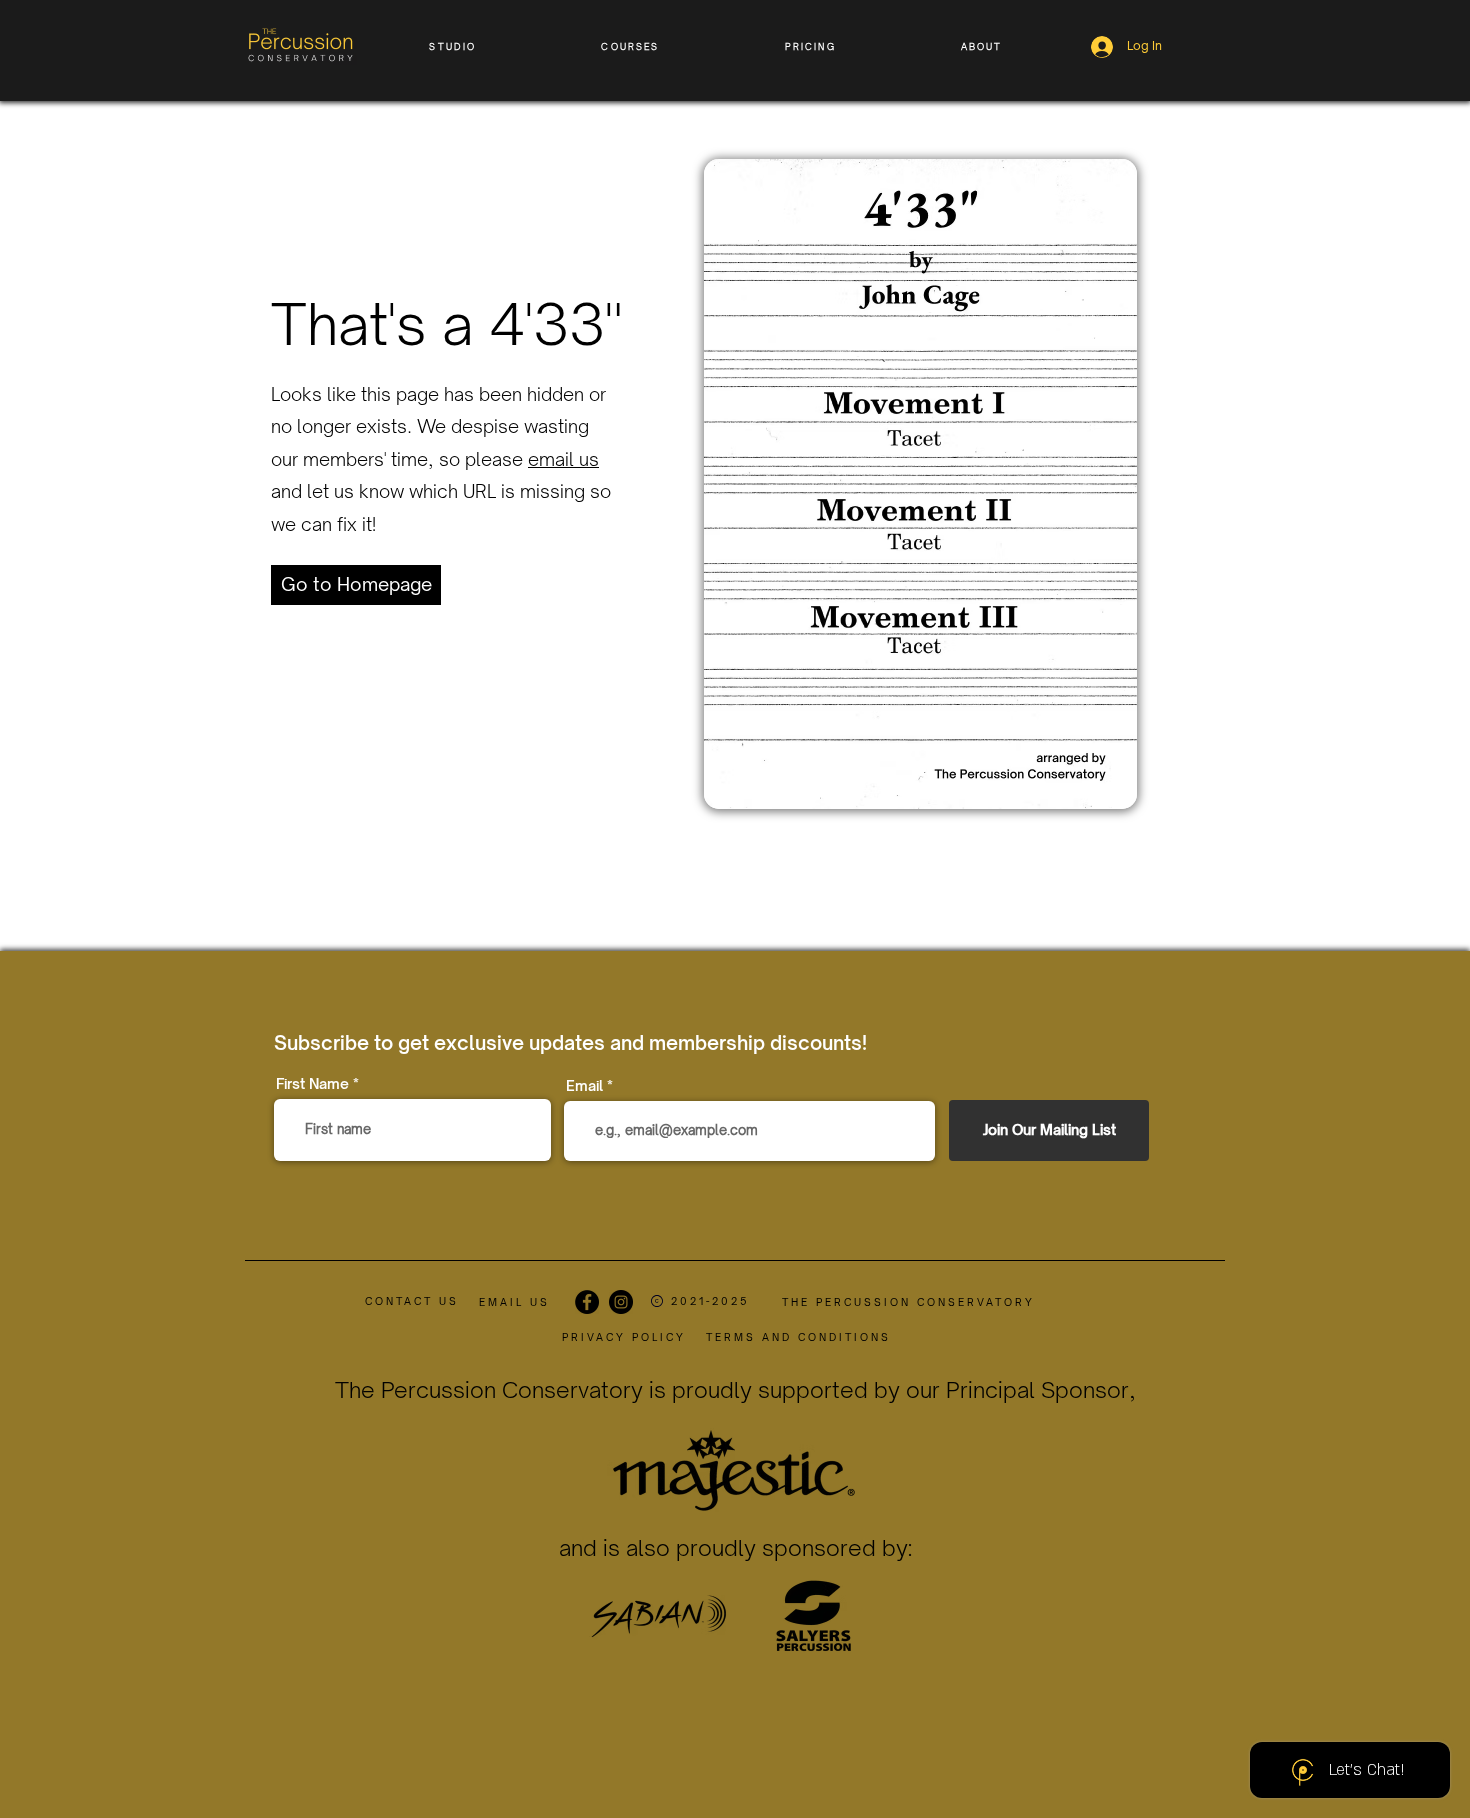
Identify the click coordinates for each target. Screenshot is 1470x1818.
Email (584, 1086)
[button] (453, 46)
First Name (312, 1084)
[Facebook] (587, 1302)
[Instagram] (621, 1302)
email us (563, 459)
